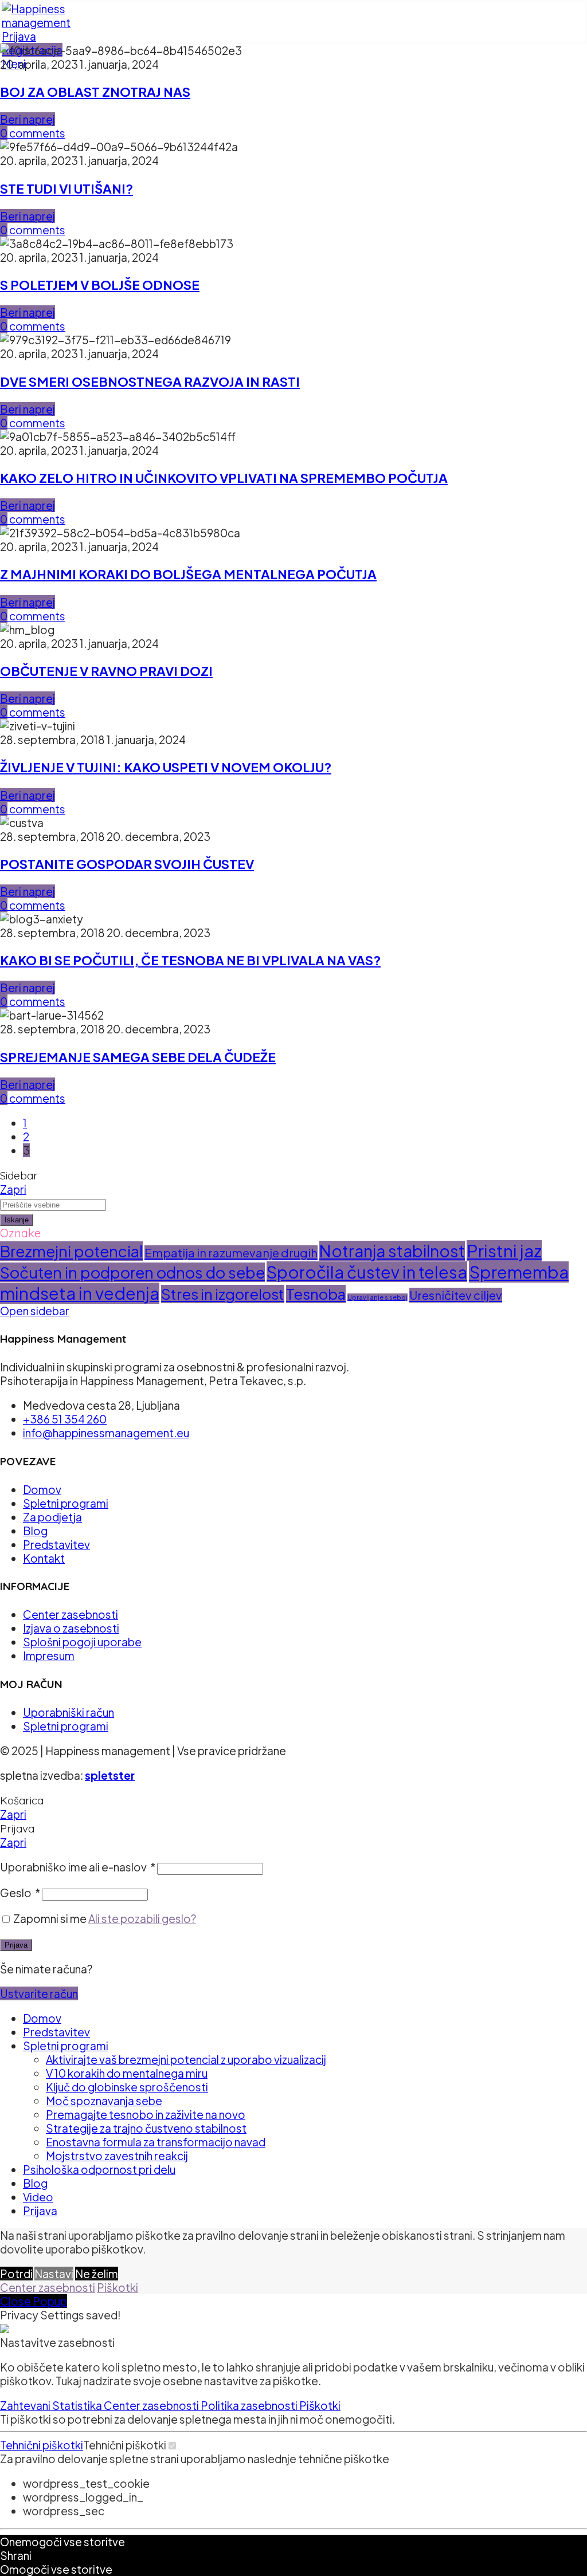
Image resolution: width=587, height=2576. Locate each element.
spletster (110, 1775)
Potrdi (16, 2274)
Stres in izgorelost (223, 1294)
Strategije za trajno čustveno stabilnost (146, 2128)
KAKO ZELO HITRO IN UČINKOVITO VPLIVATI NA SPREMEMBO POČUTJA (224, 478)
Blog (35, 1531)
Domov (42, 1489)
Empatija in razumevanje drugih (231, 1253)
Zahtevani (26, 2405)
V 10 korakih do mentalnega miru (127, 2073)
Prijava (16, 1945)
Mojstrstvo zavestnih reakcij (117, 2156)
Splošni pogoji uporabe (82, 1642)
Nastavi (54, 2274)
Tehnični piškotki (42, 2445)
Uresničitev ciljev (456, 1295)
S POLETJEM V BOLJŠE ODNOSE (100, 285)
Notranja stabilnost (392, 1251)
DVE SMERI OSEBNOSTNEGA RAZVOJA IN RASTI (150, 382)
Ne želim (97, 2274)
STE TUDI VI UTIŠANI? (66, 188)
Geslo (20, 1893)
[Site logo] (36, 22)
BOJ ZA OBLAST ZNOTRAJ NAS (95, 92)
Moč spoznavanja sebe (104, 2101)
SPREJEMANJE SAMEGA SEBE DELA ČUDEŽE (138, 1057)
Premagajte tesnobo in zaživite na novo (146, 2114)
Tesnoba (316, 1294)
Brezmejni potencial (71, 1251)
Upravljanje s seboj (377, 1297)
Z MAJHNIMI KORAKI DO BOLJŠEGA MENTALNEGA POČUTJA (188, 574)
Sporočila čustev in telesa (367, 1272)
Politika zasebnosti (250, 2405)
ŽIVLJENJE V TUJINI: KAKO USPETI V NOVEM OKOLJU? (166, 767)
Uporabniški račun (69, 1712)
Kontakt (44, 1558)
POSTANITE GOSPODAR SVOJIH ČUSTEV (127, 864)
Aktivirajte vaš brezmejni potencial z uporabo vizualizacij (186, 2059)
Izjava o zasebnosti (71, 1628)
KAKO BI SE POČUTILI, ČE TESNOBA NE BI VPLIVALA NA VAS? (190, 960)
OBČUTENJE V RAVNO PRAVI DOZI (106, 671)
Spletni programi (66, 1503)
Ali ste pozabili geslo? (142, 1918)
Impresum (49, 1655)
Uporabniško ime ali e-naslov (78, 1867)
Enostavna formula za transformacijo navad (156, 2142)
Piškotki (118, 2287)
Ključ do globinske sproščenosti (127, 2087)
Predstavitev (56, 1544)
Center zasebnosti (71, 1614)
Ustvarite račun (39, 1993)
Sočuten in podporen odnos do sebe (132, 1272)
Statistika (78, 2405)
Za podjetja (52, 1517)
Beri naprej (28, 119)
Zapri (13, 1189)
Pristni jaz (504, 1251)
